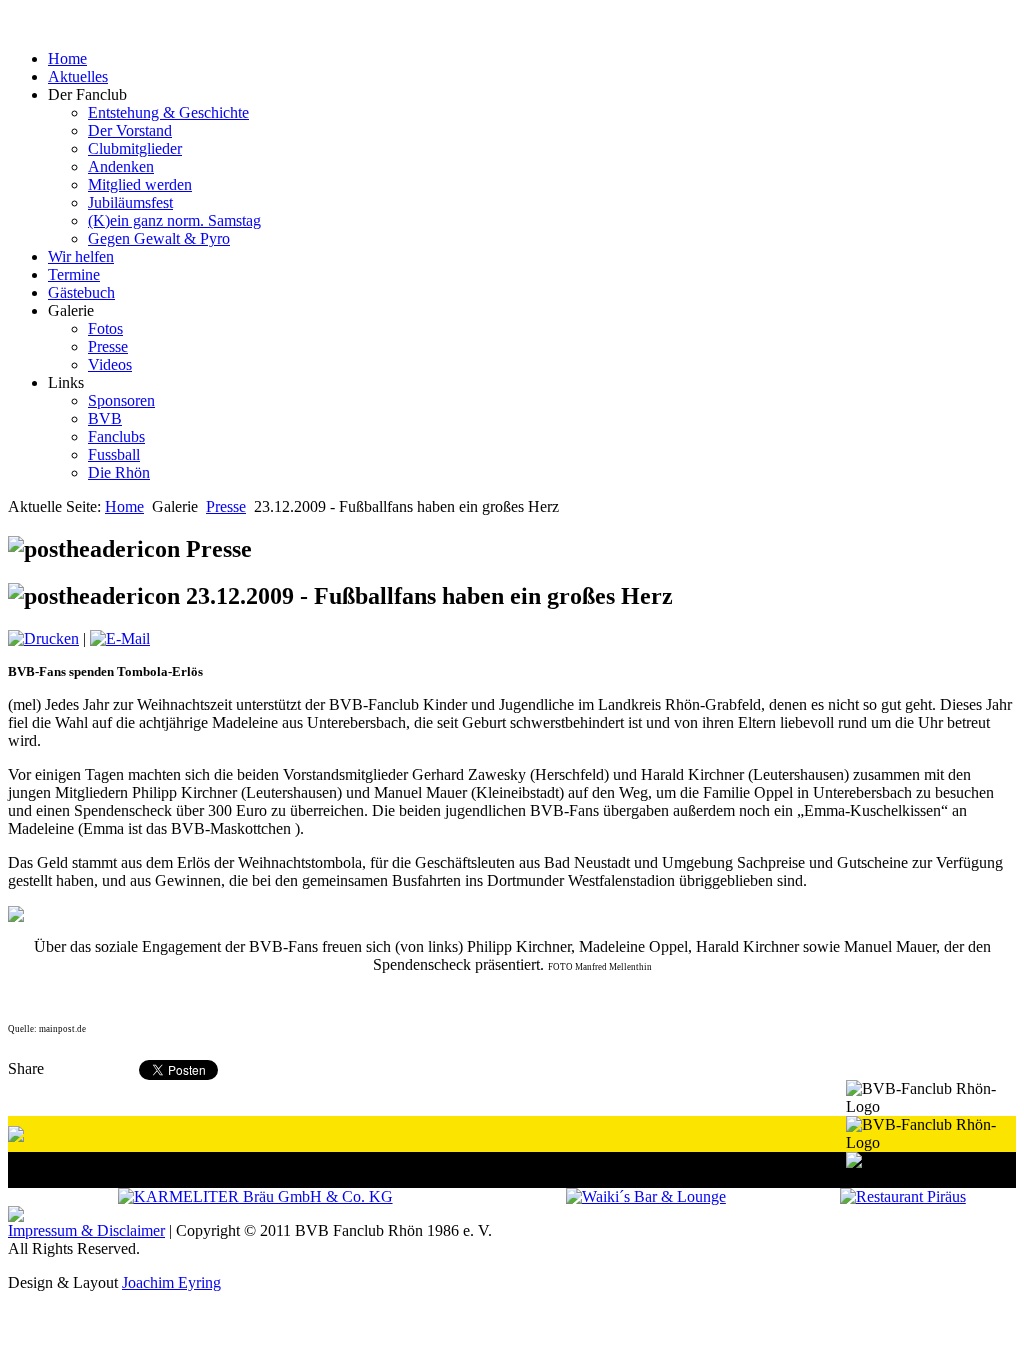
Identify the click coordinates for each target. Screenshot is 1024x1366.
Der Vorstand (130, 130)
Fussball (114, 454)
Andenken (121, 166)
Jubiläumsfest (130, 202)
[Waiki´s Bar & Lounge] (646, 1196)
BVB (105, 418)
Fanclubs (116, 436)
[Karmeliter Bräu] (255, 1196)
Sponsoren (121, 400)
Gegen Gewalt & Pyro (159, 238)
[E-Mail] (120, 638)
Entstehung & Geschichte (168, 112)
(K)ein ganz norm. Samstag (174, 220)
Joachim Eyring (171, 1282)
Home (124, 506)
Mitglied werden (140, 184)
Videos (110, 364)
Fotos (105, 328)
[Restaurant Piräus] (903, 1196)
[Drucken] (43, 638)
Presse (108, 346)
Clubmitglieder (135, 148)
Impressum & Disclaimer (86, 1230)
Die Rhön (119, 472)
